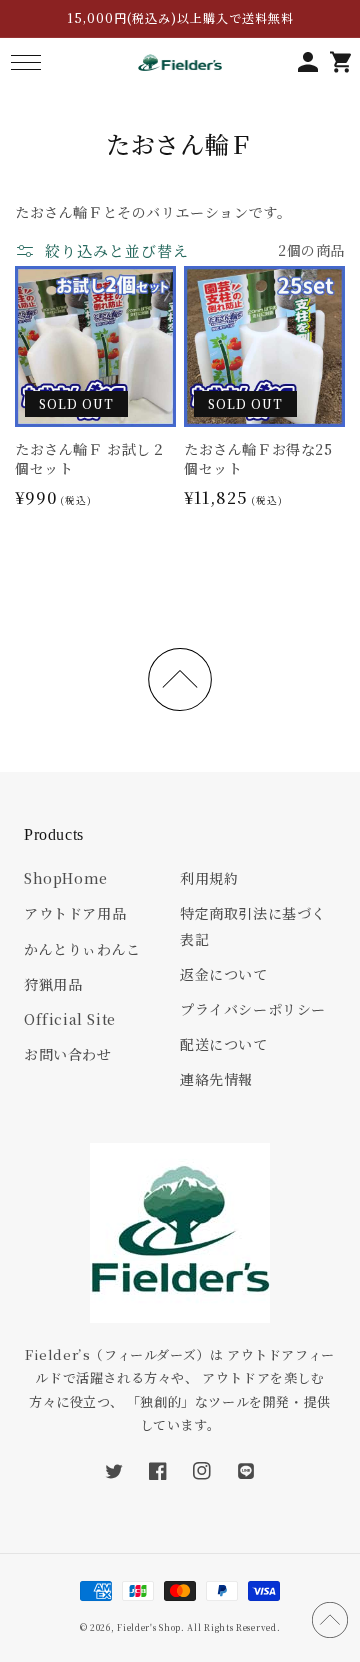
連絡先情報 (216, 1079)
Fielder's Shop (149, 1627)
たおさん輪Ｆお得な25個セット (258, 459)
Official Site (70, 1019)
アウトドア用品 (75, 913)
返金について (224, 974)
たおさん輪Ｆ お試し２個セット (90, 459)
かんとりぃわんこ (82, 949)
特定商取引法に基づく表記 (253, 925)
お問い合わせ (68, 1054)
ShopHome (66, 878)
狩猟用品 (53, 984)
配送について (224, 1044)
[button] (25, 62)
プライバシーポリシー (253, 1009)
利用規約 (209, 878)
